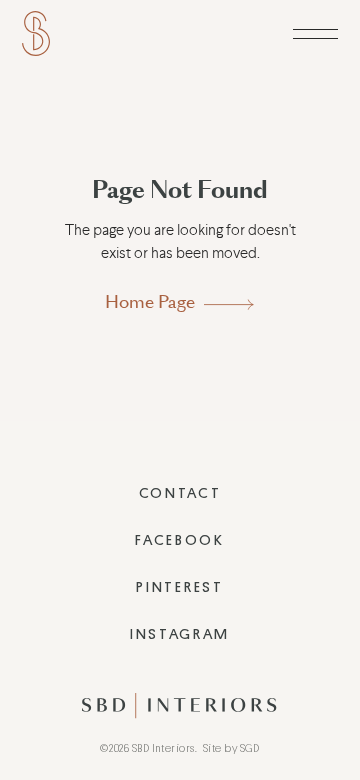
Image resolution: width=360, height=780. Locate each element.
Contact (180, 493)
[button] (315, 33)
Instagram (180, 634)
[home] (36, 33)
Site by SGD (231, 748)
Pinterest (179, 587)
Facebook (180, 540)
